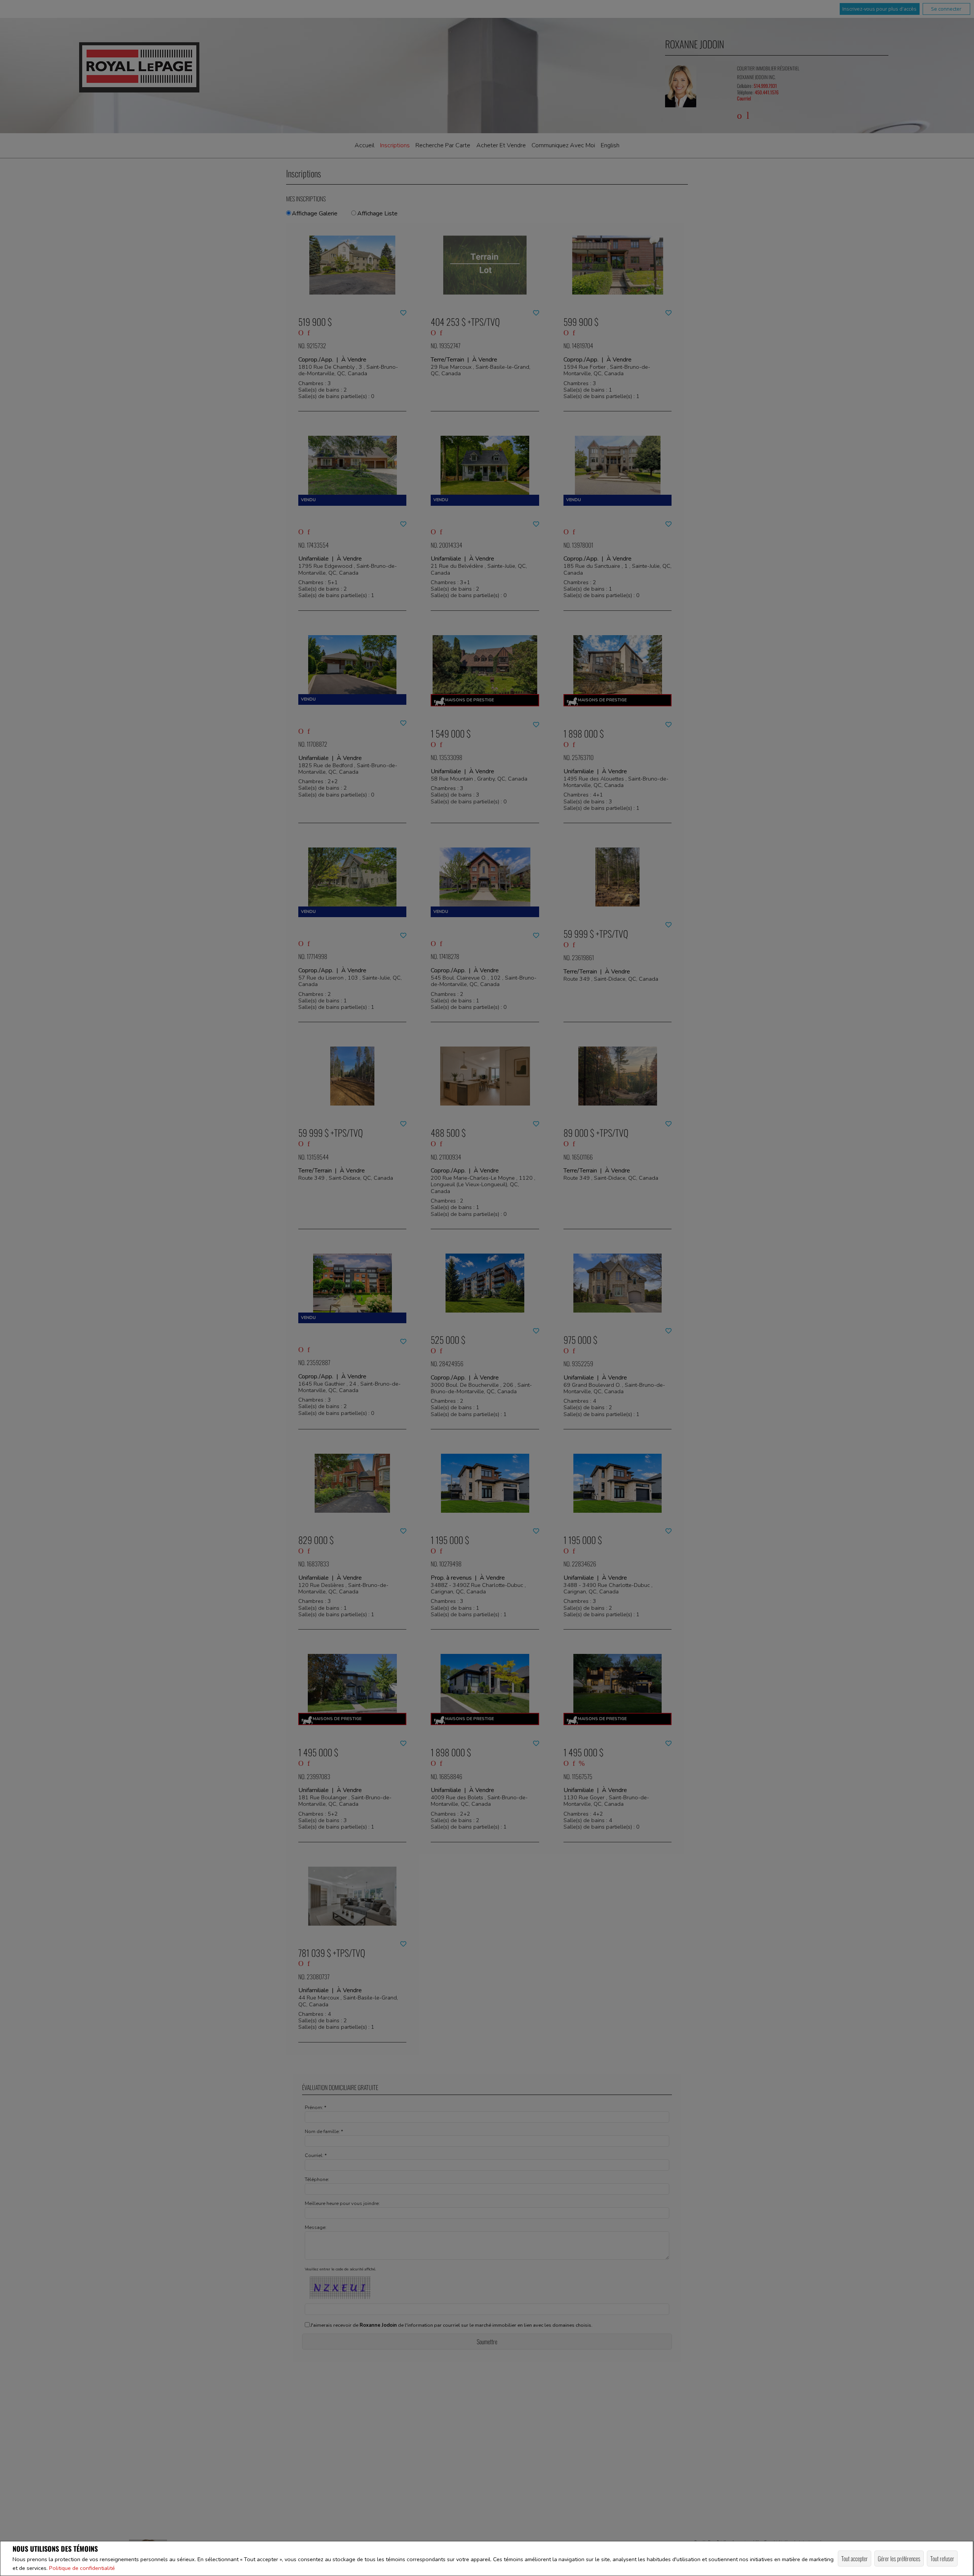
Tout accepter (855, 2558)
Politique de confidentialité (82, 2568)
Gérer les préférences (899, 2558)
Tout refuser (942, 2558)
